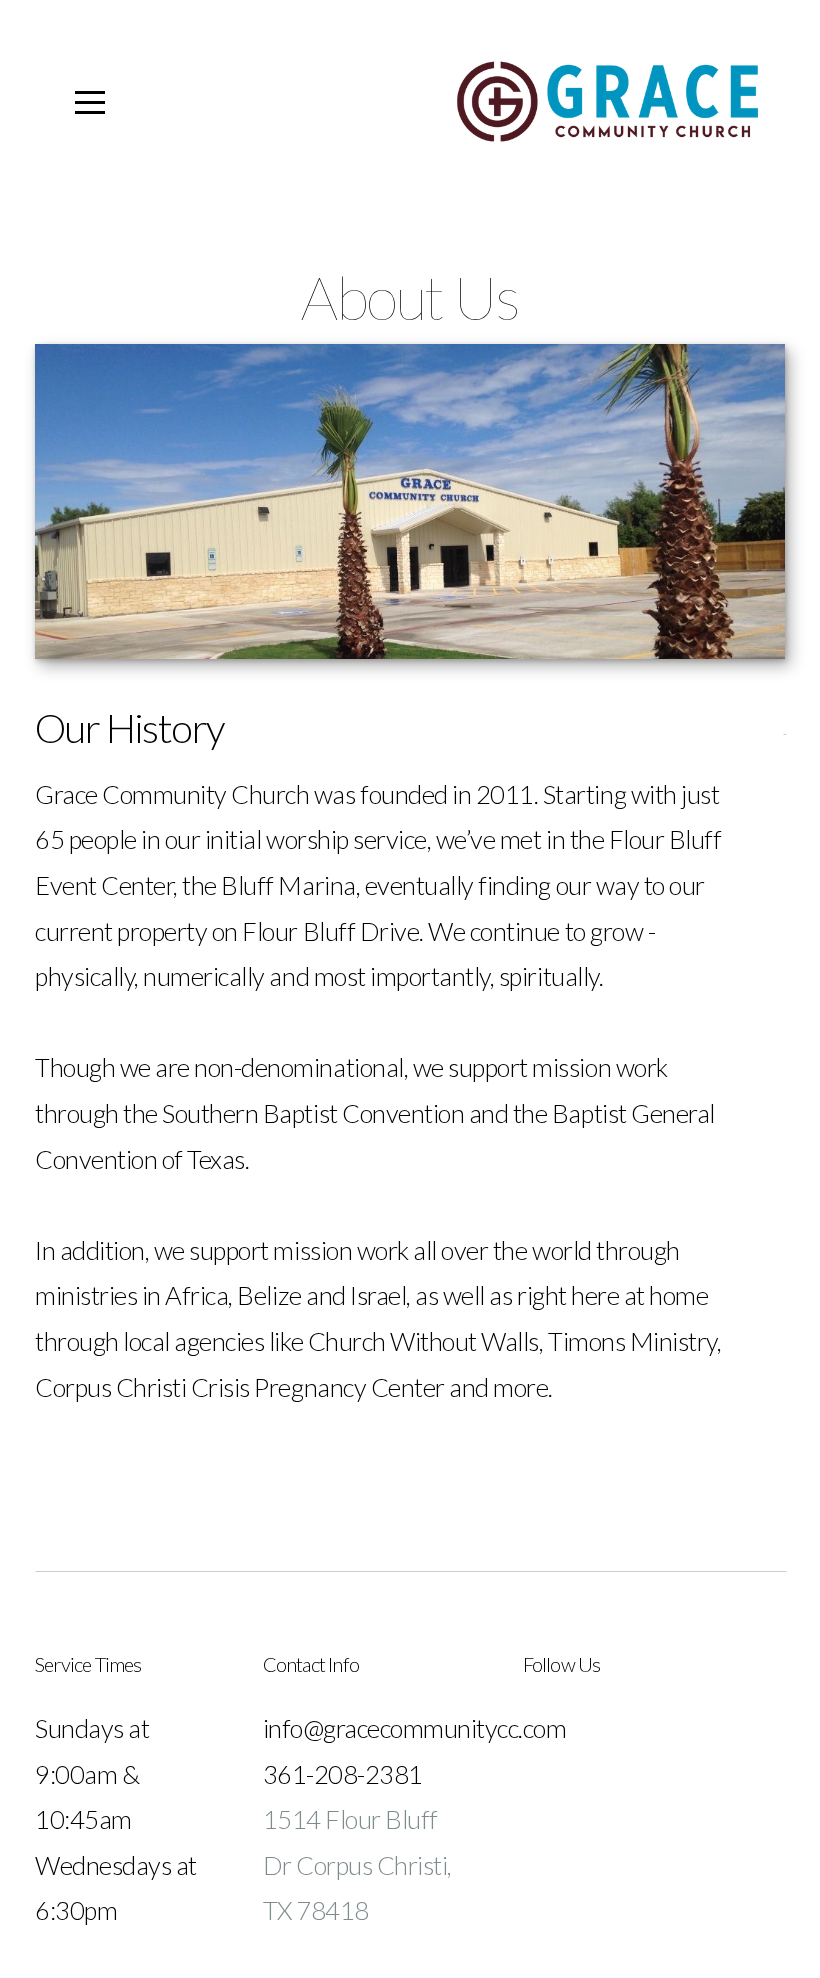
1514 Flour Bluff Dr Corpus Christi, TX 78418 (357, 1864)
